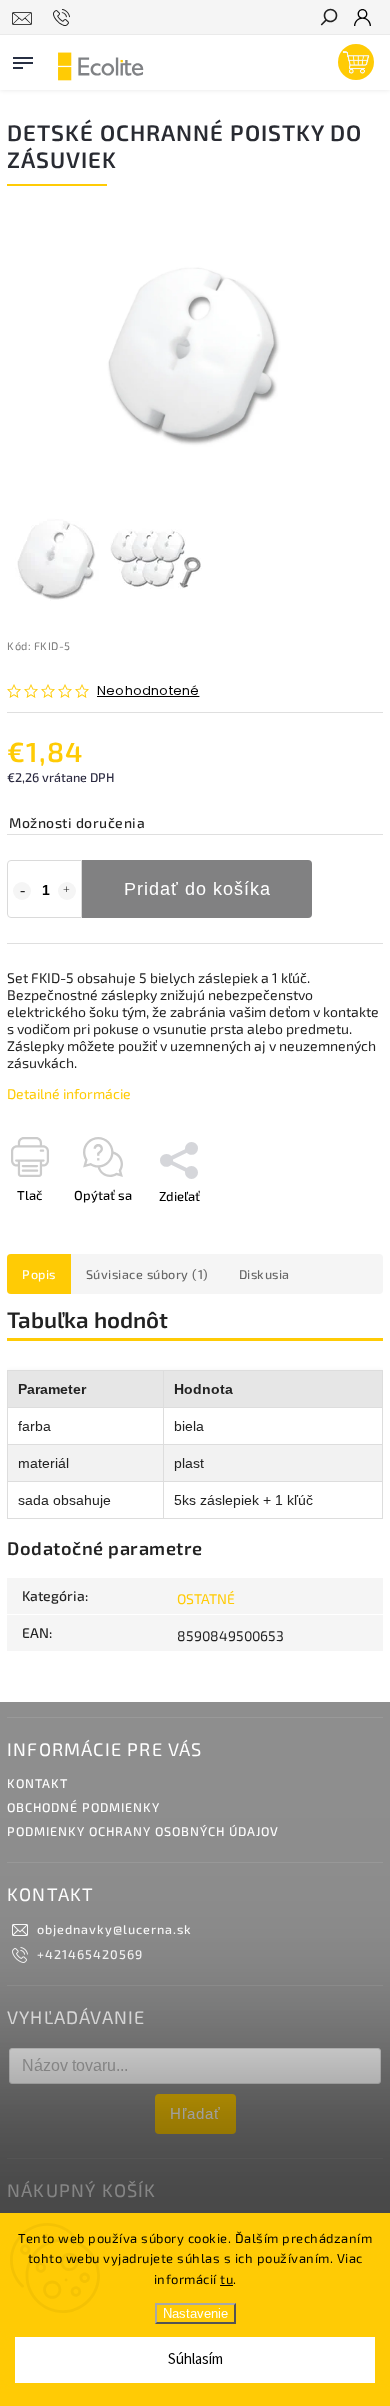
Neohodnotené (148, 691)
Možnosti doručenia (77, 822)
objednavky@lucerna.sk (114, 1929)
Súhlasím (195, 2359)
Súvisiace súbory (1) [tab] (147, 1274)
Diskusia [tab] (264, 1274)
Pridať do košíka (197, 889)
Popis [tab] (39, 1274)
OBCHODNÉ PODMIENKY (83, 1807)
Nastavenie (195, 2313)
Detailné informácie (69, 1093)
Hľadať (195, 2113)
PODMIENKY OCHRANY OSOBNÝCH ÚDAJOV (143, 1831)
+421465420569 (90, 1954)
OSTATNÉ (206, 1598)
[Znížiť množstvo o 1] (22, 891)
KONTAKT (37, 1783)
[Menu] (23, 59)
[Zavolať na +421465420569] (64, 18)
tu (226, 2279)
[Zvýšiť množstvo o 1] (67, 891)
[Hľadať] (328, 19)
